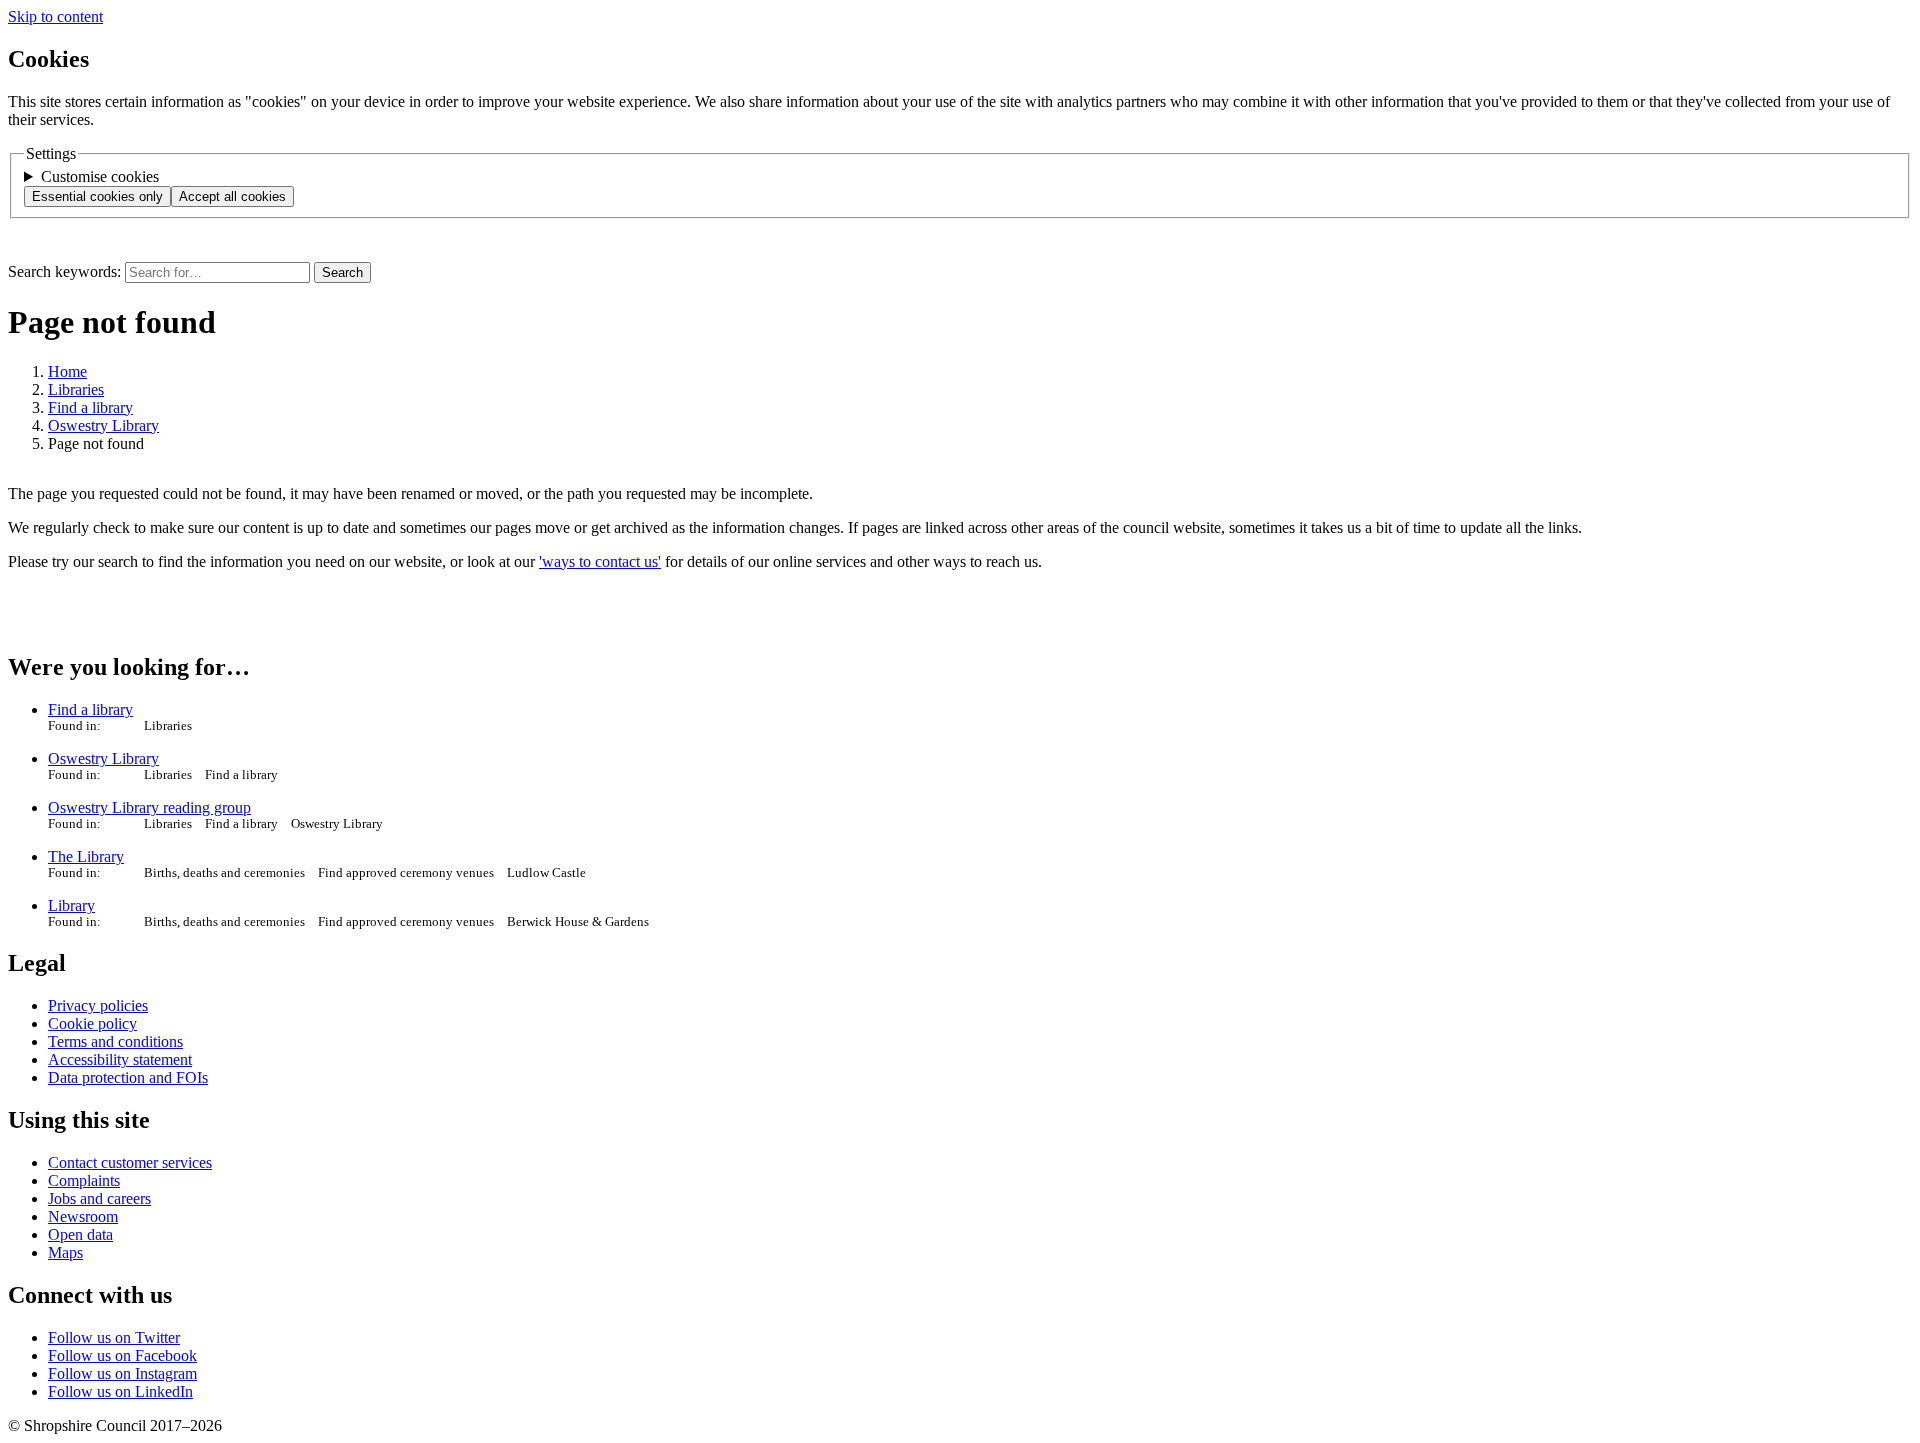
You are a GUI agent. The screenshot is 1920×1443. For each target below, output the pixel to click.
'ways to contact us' (600, 561)
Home (67, 371)
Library (71, 905)
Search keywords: (64, 271)
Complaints (84, 1180)
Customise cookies (100, 176)
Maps (65, 1252)
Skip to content (55, 16)
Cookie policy (92, 1023)
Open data (80, 1234)
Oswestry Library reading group (149, 807)
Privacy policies (98, 1005)
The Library (86, 856)
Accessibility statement (120, 1059)
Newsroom (83, 1216)
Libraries (76, 389)
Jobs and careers (99, 1198)
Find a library (90, 407)
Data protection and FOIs (128, 1077)
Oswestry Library (103, 425)
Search (342, 272)
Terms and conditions (115, 1041)
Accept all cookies (232, 196)
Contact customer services (130, 1162)
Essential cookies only (97, 196)
